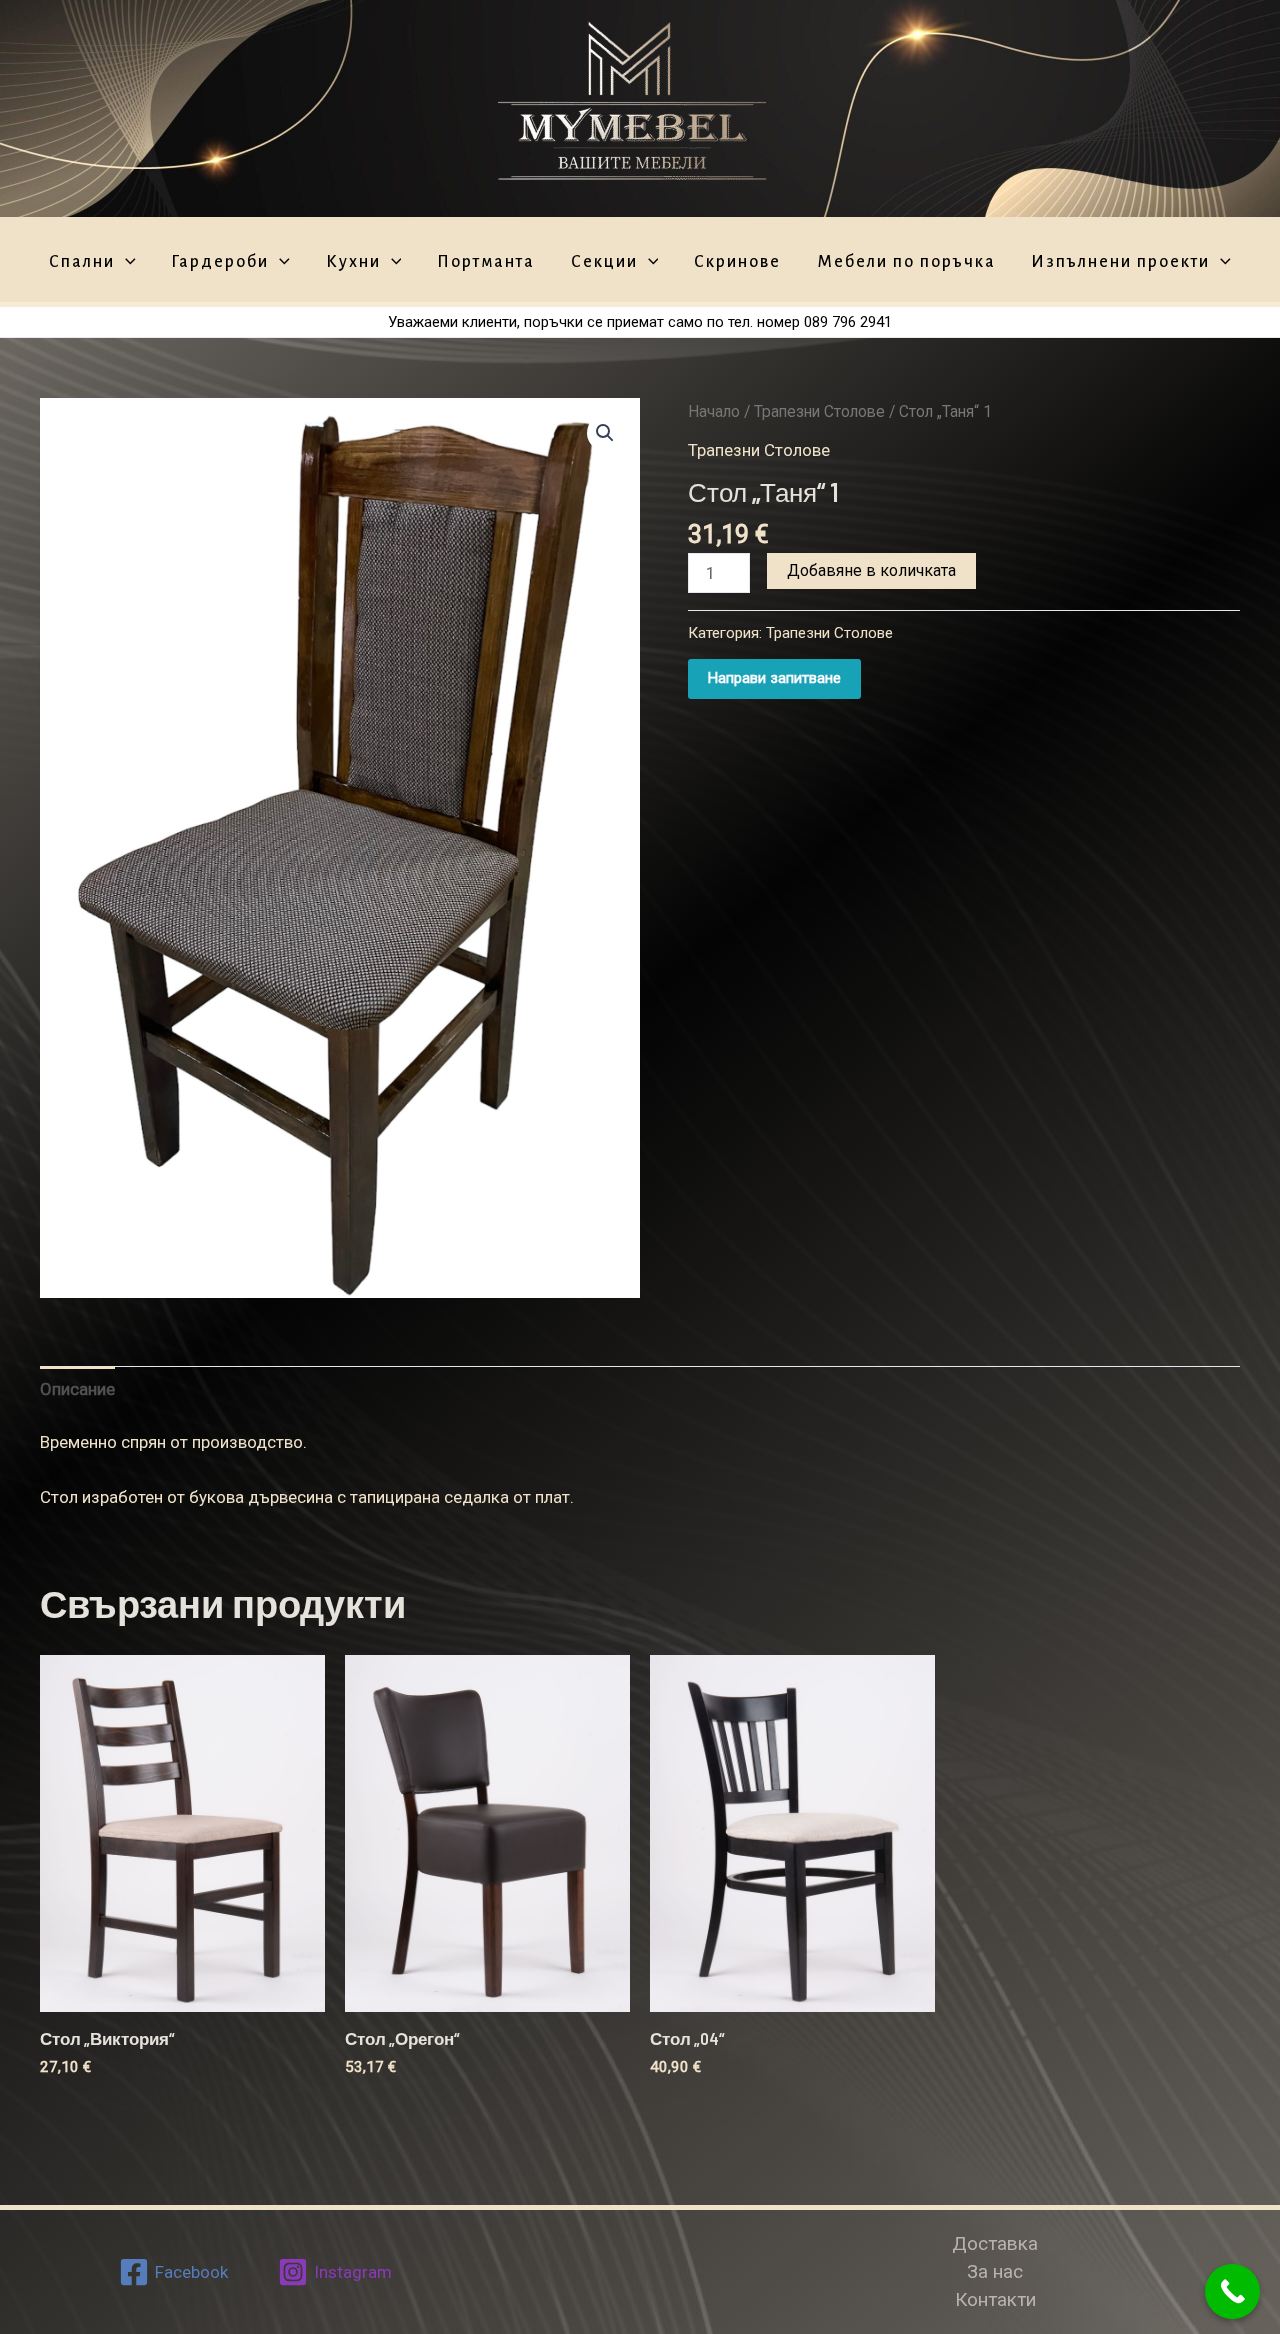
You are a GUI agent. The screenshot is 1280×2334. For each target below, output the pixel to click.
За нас (995, 2271)
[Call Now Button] (1232, 2291)
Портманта (486, 262)
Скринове (737, 262)
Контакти (995, 2299)
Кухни (353, 262)
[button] (605, 433)
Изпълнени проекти (1120, 262)
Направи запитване (774, 678)
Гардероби (220, 262)
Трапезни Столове (819, 411)
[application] (125, 263)
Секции (604, 262)
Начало (714, 411)
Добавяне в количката (871, 570)
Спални (82, 262)
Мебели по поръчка (906, 262)
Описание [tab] (77, 1389)
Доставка (995, 2243)
